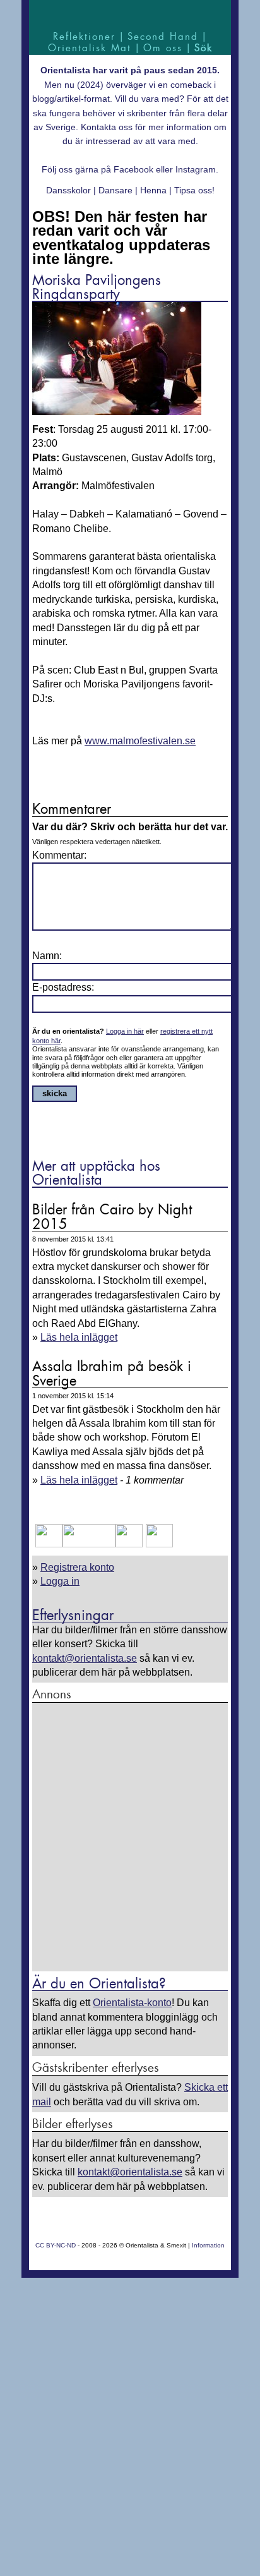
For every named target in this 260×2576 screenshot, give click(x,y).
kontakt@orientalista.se (85, 1658)
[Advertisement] (130, 1838)
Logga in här (125, 1031)
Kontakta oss (107, 127)
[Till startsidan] (130, 14)
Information (208, 2245)
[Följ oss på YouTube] (89, 1544)
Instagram (196, 169)
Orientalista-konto (132, 2003)
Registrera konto (77, 1567)
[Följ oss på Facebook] (49, 1544)
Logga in (60, 1581)
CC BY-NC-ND (56, 2245)
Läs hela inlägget (79, 1337)
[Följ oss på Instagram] (158, 1544)
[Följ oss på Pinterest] (129, 1544)
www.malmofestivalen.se (140, 741)
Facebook (133, 169)
